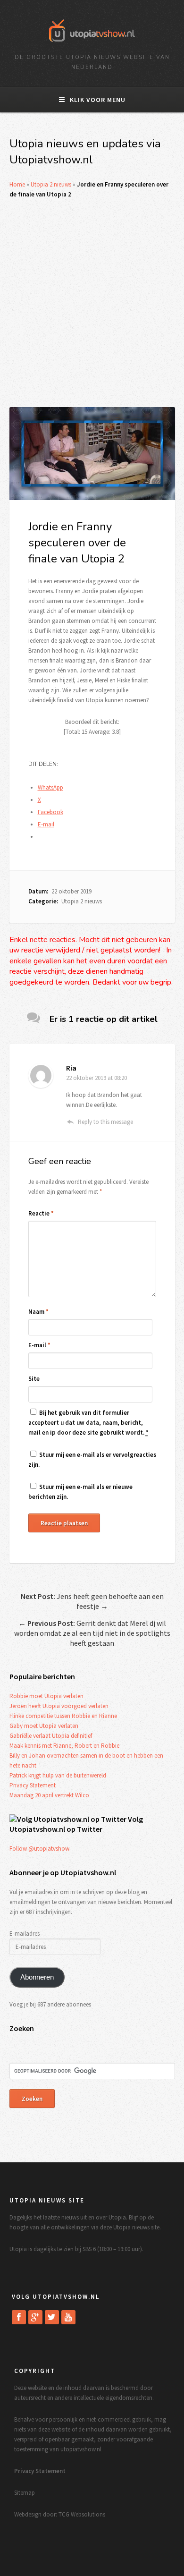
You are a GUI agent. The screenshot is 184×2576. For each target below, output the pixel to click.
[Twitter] (52, 2317)
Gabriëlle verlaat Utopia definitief (51, 1736)
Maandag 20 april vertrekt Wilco (49, 1795)
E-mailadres (25, 1934)
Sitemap (25, 2493)
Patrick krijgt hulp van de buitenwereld (58, 1775)
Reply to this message (105, 1122)
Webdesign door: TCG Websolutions (60, 2514)
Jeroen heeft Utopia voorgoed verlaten (59, 1706)
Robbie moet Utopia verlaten (46, 1696)
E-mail (39, 1345)
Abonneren (37, 1977)
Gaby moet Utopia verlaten (44, 1726)
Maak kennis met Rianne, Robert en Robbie (64, 1746)
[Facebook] (19, 2317)
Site (34, 1379)
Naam (38, 1312)
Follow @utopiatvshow (39, 1849)
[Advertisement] (92, 303)
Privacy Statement (33, 1785)
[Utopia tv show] (92, 45)
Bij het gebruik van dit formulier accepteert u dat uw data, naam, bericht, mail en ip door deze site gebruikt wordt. (88, 1423)
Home (17, 184)
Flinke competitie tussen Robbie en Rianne (63, 1716)
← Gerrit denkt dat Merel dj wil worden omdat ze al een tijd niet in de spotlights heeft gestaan (92, 1633)
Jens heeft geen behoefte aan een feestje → (92, 1601)
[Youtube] (68, 2317)
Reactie (41, 1213)
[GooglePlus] (35, 2317)
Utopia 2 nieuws (51, 184)
